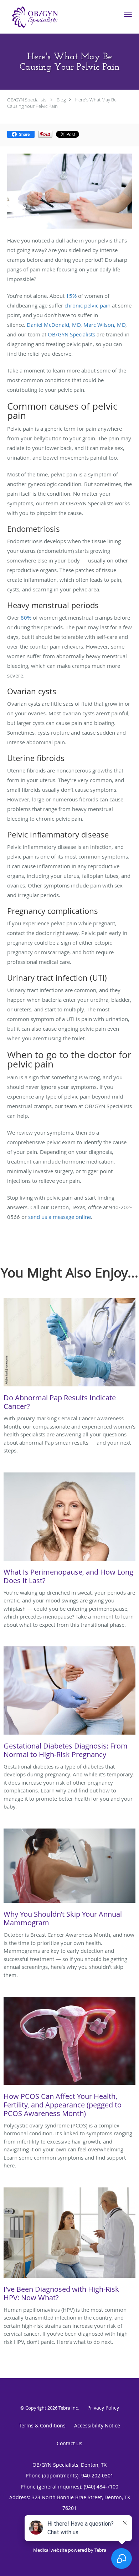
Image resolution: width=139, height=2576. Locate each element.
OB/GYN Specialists (27, 100)
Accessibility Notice (97, 2425)
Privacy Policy (103, 2408)
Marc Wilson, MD (104, 325)
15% (71, 296)
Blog (61, 100)
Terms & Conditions (42, 2425)
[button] (128, 14)
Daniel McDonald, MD (54, 325)
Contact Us (69, 2443)
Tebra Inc (68, 2408)
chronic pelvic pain (87, 305)
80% (26, 617)
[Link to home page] (44, 17)
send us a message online (60, 1217)
